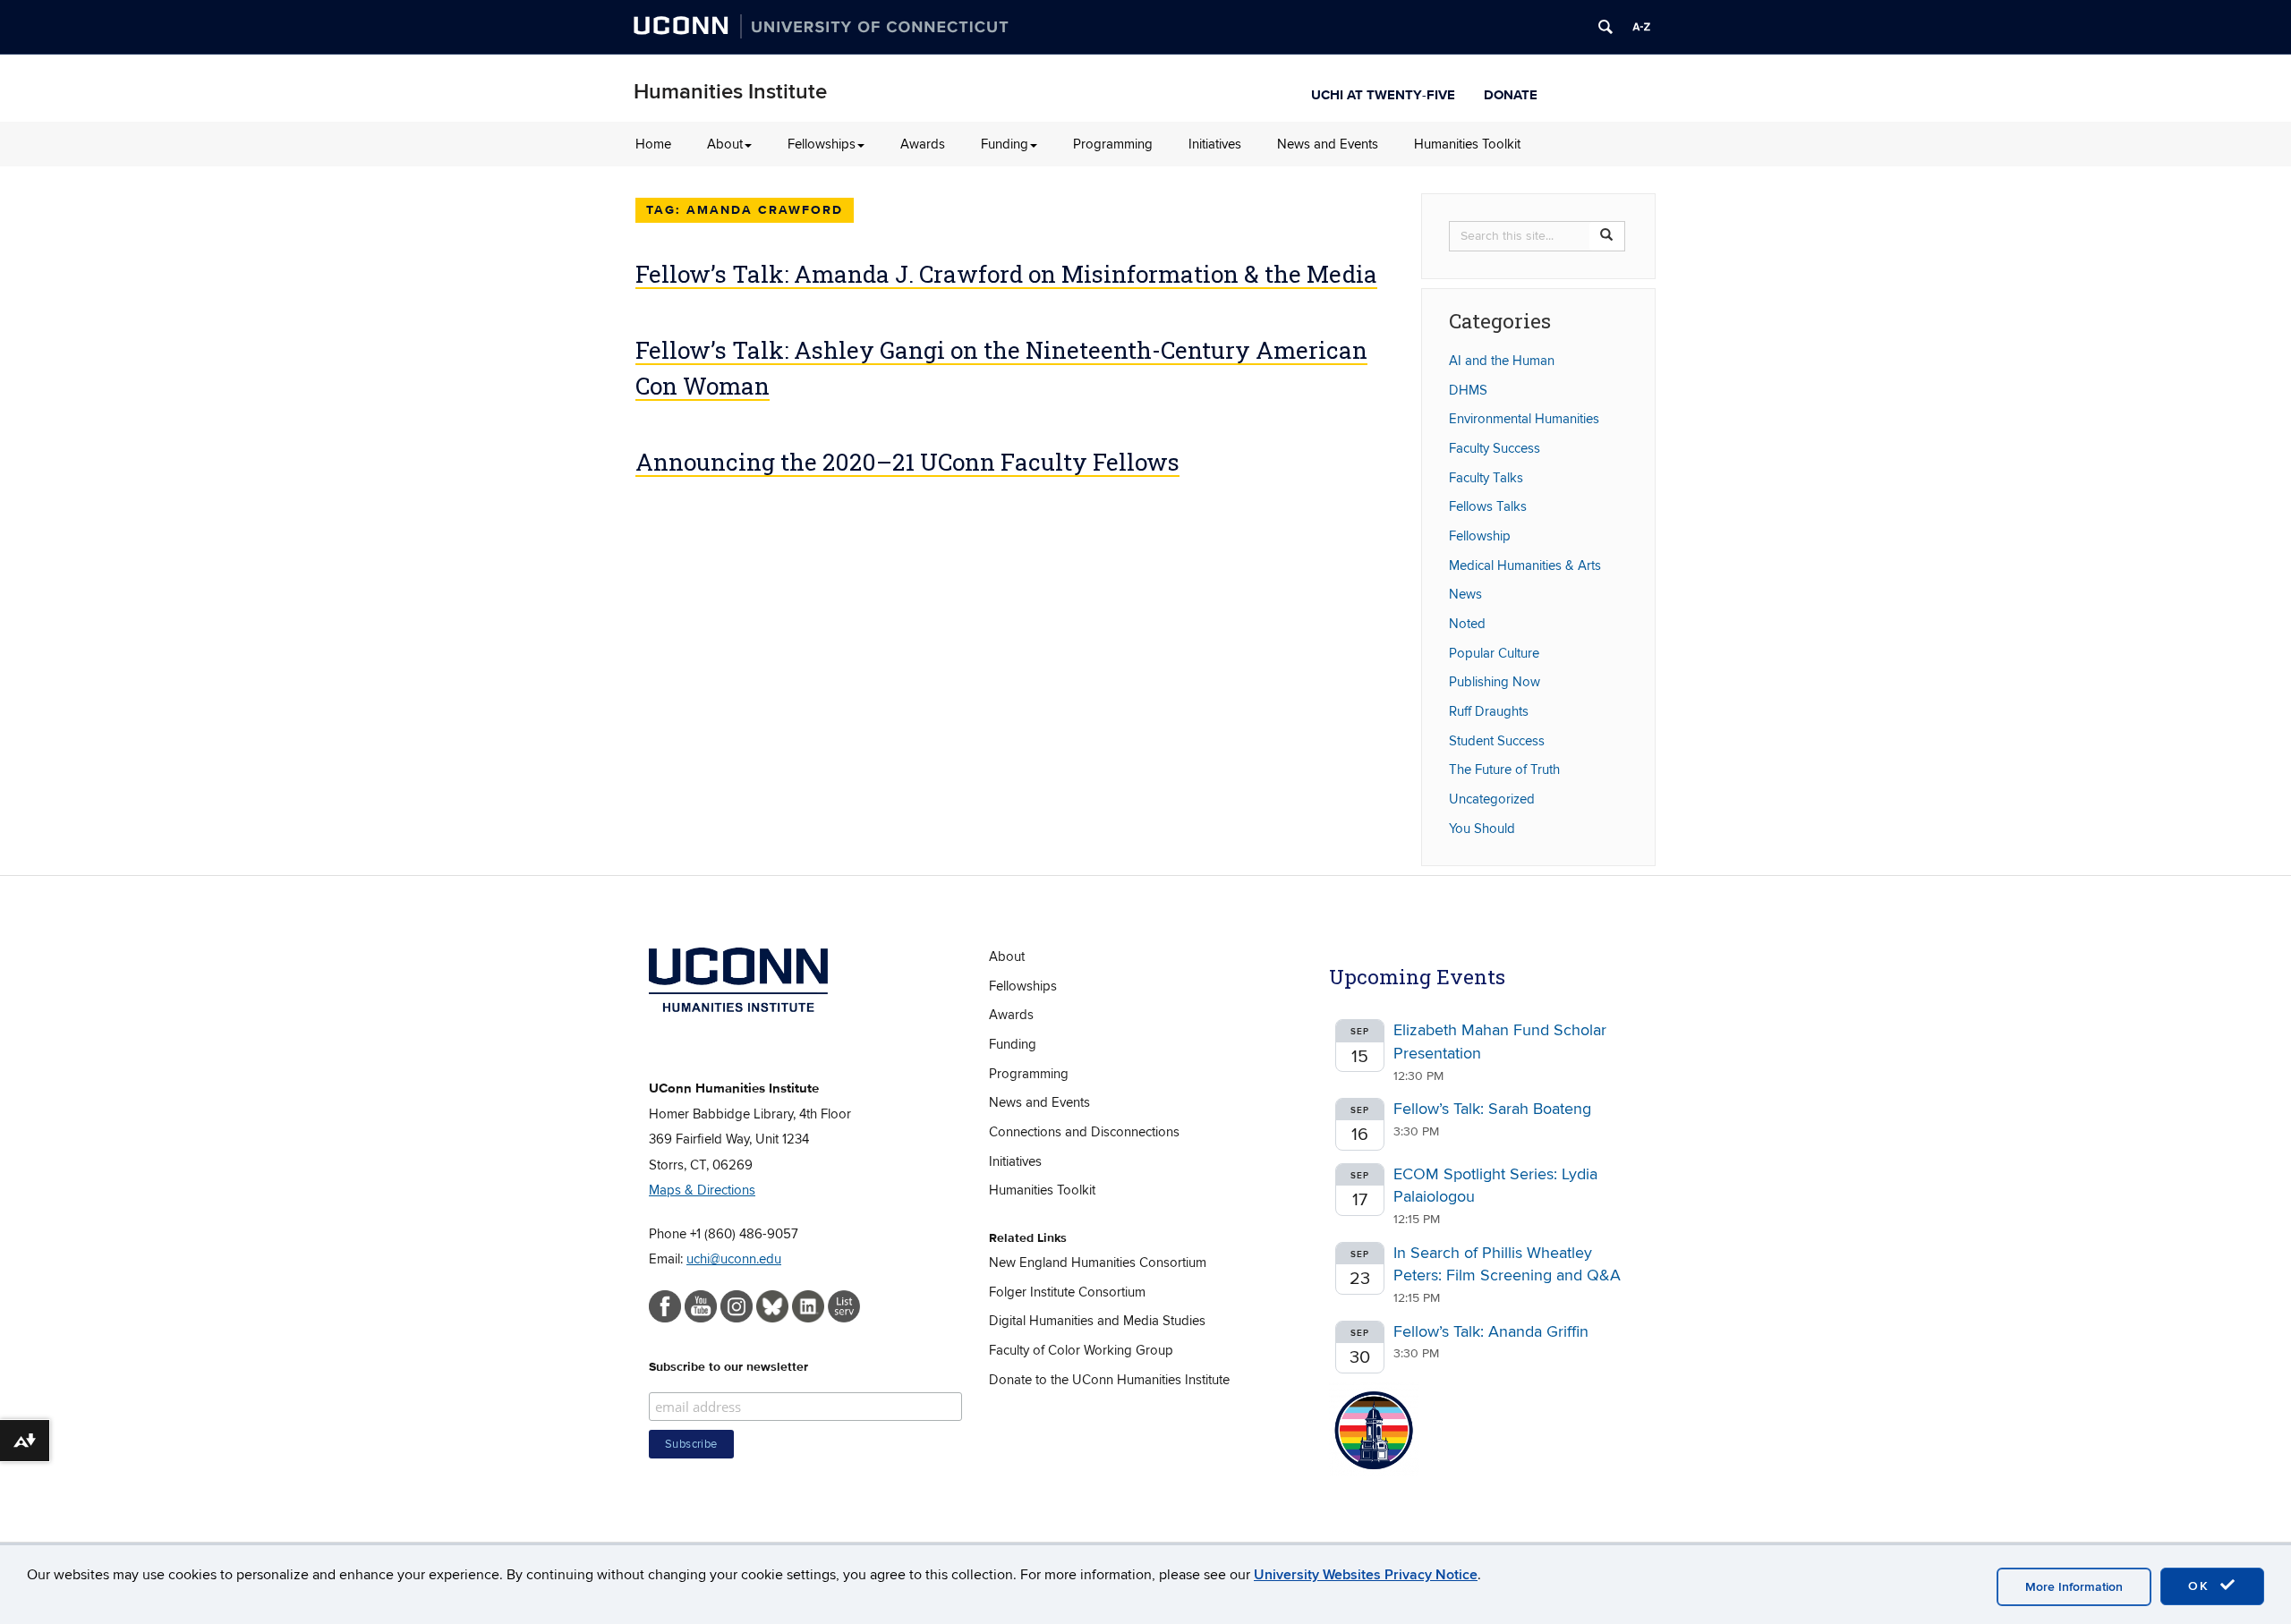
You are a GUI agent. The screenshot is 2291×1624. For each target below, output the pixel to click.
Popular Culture (1494, 653)
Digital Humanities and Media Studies (1097, 1321)
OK (2202, 1586)
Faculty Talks (1486, 478)
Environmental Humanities (1524, 419)
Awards (923, 144)
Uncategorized (1492, 799)
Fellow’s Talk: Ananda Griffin (1491, 1332)
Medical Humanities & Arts (1525, 565)
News (1465, 594)
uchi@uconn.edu (734, 1259)
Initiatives (1215, 144)
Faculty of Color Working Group (1081, 1350)
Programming (1113, 144)
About (725, 144)
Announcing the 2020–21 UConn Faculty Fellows (907, 462)
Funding (1005, 144)
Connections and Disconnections (1084, 1132)
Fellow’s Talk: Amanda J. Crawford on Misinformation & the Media (1006, 274)
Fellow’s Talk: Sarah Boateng (1492, 1109)
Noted (1467, 624)
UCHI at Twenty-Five (1383, 93)
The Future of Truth (1504, 769)
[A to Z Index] (1641, 27)
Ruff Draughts (1489, 711)
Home (653, 144)
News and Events (1328, 144)
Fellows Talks (1488, 506)
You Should (1482, 829)
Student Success (1497, 741)
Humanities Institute (730, 92)
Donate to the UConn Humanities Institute (1109, 1380)
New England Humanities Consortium (1098, 1263)
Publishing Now (1495, 682)
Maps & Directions (702, 1190)
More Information (2074, 1587)
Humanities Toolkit (1467, 144)
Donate (1511, 93)
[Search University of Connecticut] (1605, 27)
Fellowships (822, 144)
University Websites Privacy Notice (1366, 1575)
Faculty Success (1495, 448)
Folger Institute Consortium (1067, 1292)
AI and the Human (1502, 361)
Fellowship (1480, 536)
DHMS (1468, 390)
